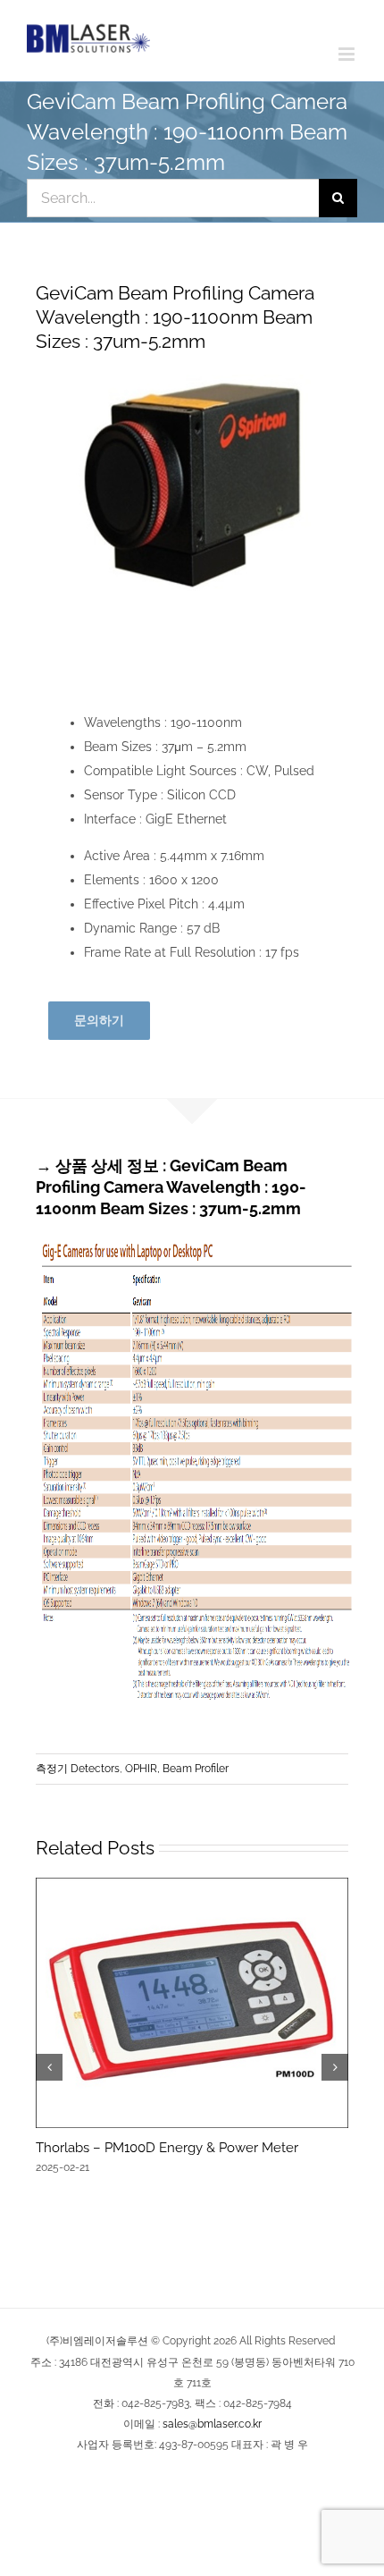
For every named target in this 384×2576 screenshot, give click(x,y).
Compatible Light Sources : (165, 771)
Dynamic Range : (135, 928)
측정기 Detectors (78, 1769)
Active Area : (122, 856)
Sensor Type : (125, 795)
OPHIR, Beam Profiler (177, 1769)
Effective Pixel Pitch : (146, 904)
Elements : (117, 880)
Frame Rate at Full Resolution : (175, 952)
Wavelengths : (127, 722)
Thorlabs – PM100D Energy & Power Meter (167, 2148)
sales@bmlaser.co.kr (212, 2424)
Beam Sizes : (123, 747)
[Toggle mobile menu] (348, 54)
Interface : (115, 819)
